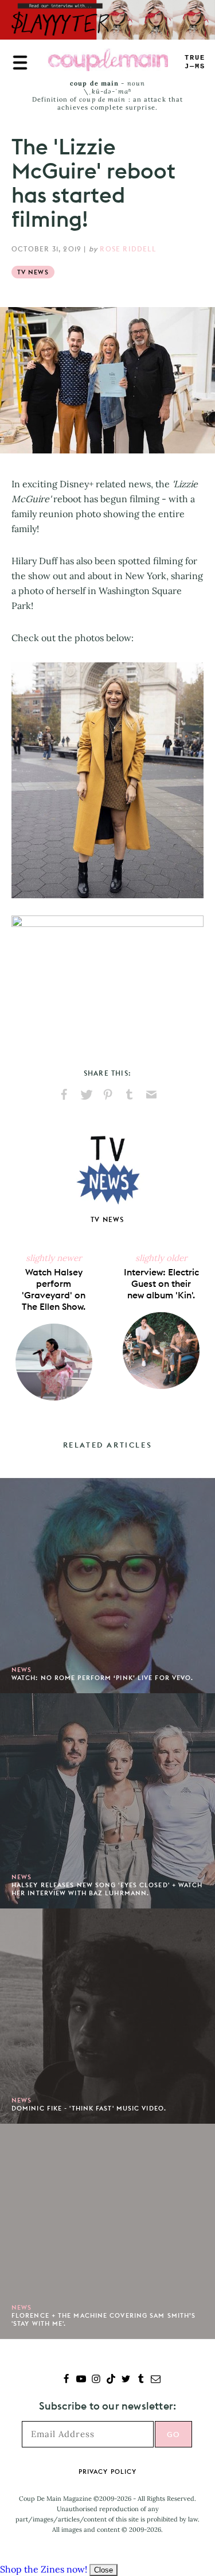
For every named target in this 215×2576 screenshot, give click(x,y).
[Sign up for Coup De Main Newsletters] (156, 2380)
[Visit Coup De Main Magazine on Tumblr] (141, 2380)
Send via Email (151, 1095)
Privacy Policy (107, 2472)
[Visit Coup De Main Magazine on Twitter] (126, 2380)
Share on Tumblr (130, 1095)
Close (103, 2570)
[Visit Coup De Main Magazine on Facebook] (66, 2380)
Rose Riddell (128, 249)
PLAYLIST (195, 62)
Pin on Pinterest (108, 1095)
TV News (33, 272)
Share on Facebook (64, 1095)
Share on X (86, 1095)
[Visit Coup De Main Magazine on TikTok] (111, 2380)
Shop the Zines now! (44, 2569)
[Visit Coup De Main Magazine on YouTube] (81, 2380)
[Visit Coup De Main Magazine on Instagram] (96, 2380)
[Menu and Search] (20, 63)
